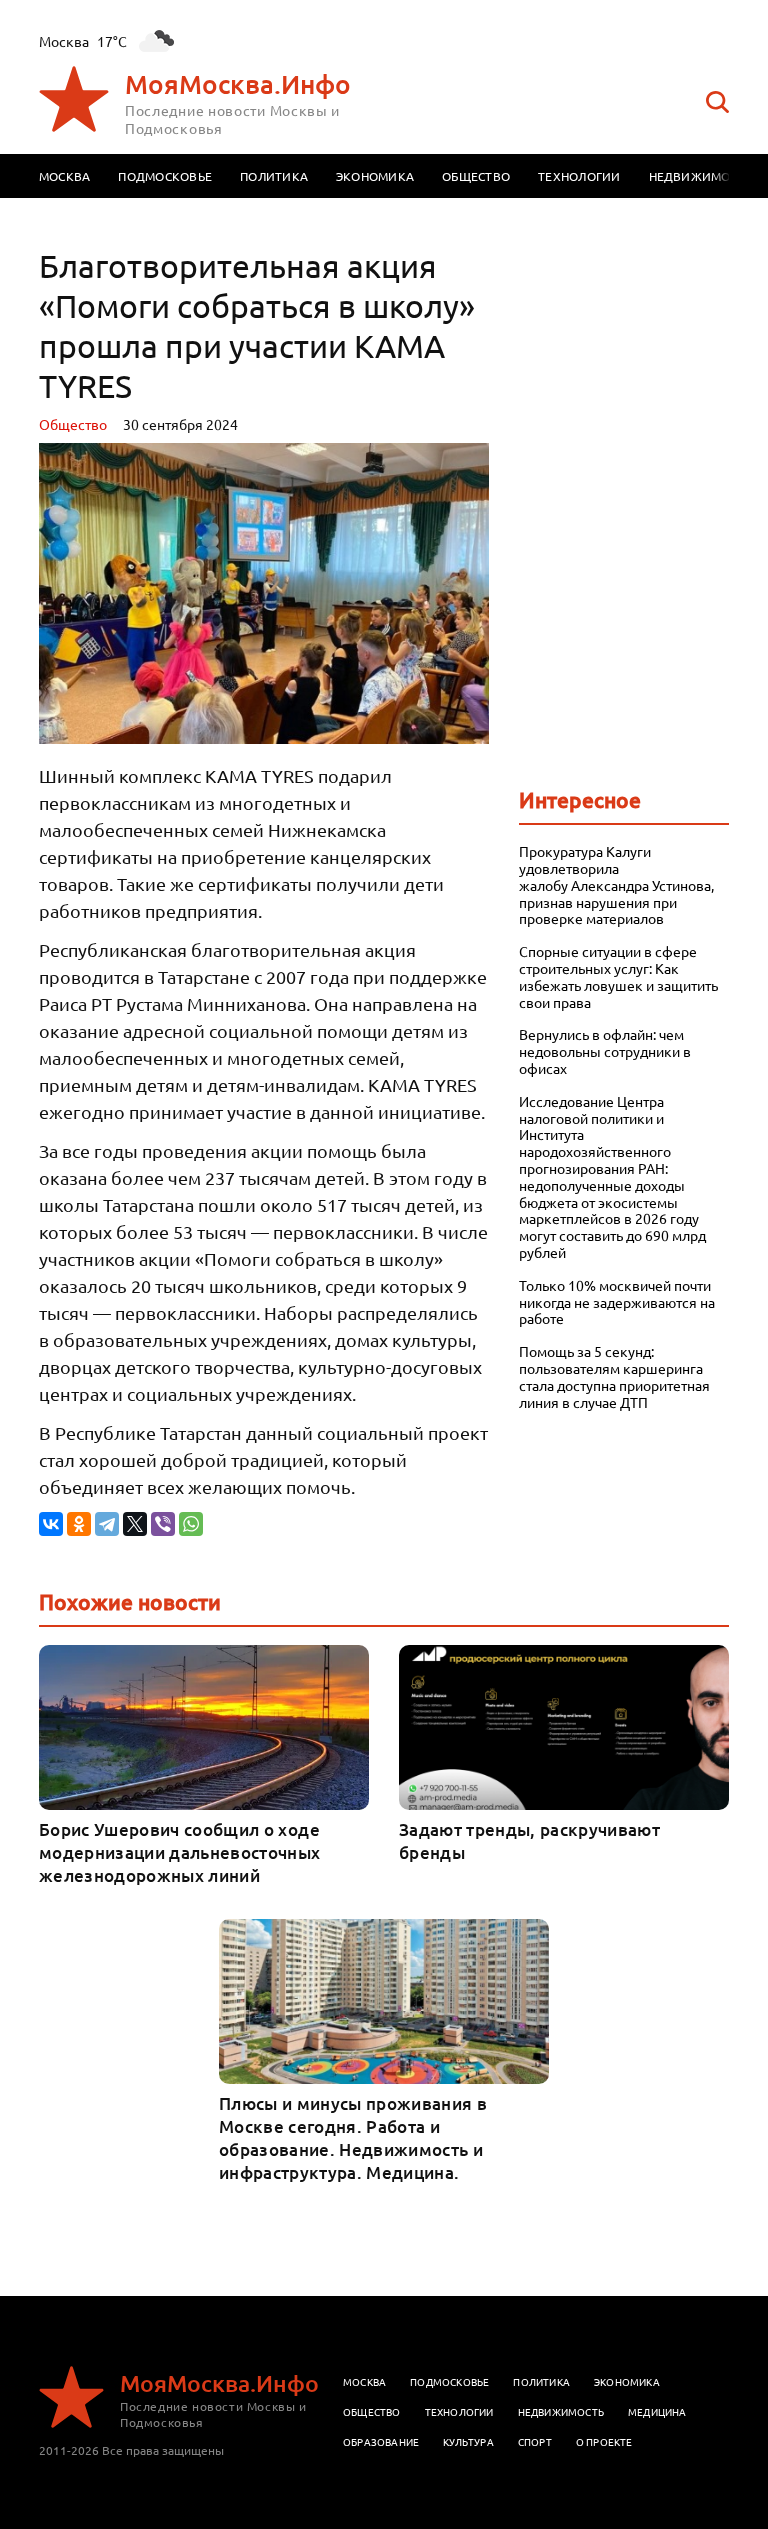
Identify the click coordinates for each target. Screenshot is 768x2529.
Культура (468, 2441)
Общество (476, 176)
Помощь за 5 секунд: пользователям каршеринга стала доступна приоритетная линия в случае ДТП (614, 1376)
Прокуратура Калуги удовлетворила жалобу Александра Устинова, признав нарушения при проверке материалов (616, 885)
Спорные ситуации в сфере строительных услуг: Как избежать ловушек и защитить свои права (618, 976)
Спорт (535, 2441)
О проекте (604, 2441)
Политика (274, 176)
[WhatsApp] (191, 1524)
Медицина (657, 2411)
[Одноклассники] (79, 1524)
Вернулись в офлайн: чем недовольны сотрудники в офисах (605, 1051)
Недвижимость (701, 176)
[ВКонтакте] (51, 1524)
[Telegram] (107, 1524)
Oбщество (73, 424)
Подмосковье (165, 176)
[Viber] (163, 1524)
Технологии (579, 176)
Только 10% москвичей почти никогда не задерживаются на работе (617, 1302)
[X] (135, 1524)
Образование (381, 2441)
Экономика (375, 176)
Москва (64, 176)
